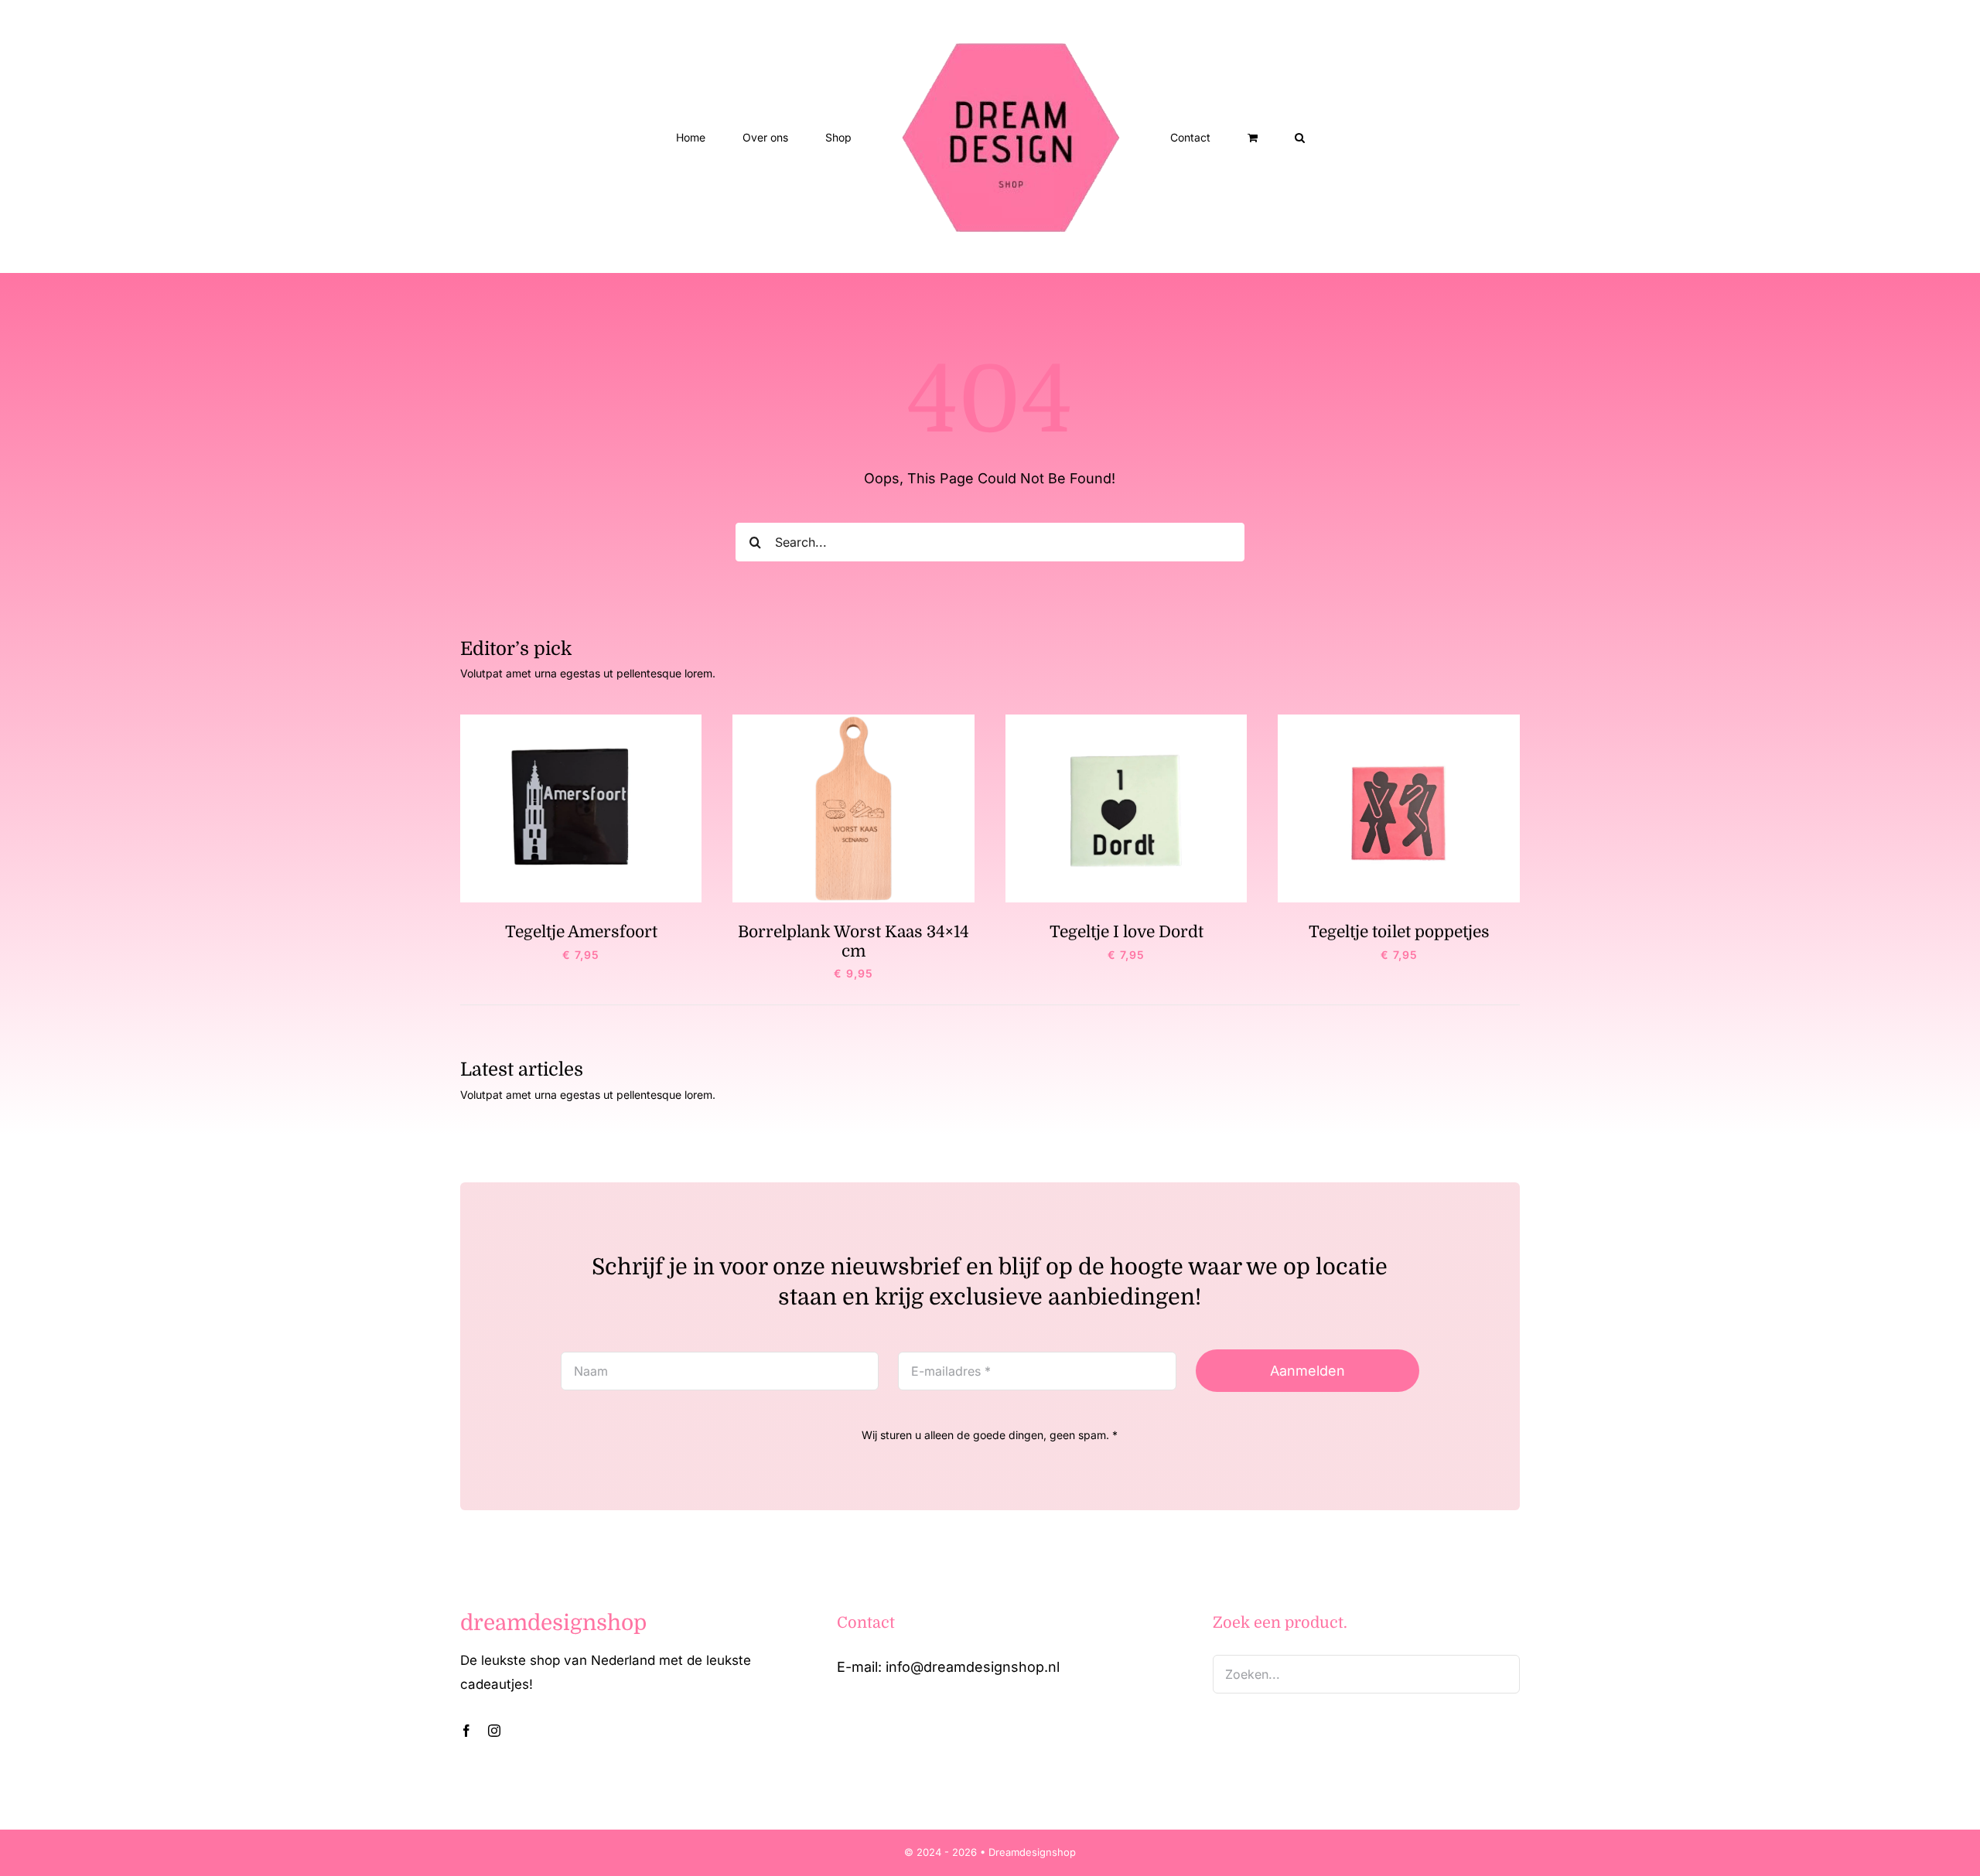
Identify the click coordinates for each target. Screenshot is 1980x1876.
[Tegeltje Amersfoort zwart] (581, 721)
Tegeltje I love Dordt (1127, 932)
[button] (1236, 137)
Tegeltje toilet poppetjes (1399, 932)
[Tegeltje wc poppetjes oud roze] (1399, 721)
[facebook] (466, 1731)
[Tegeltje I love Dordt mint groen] (1127, 721)
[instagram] (494, 1731)
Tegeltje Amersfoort (581, 932)
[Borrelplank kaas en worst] (853, 721)
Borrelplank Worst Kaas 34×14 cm (853, 941)
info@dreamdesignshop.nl (973, 1667)
